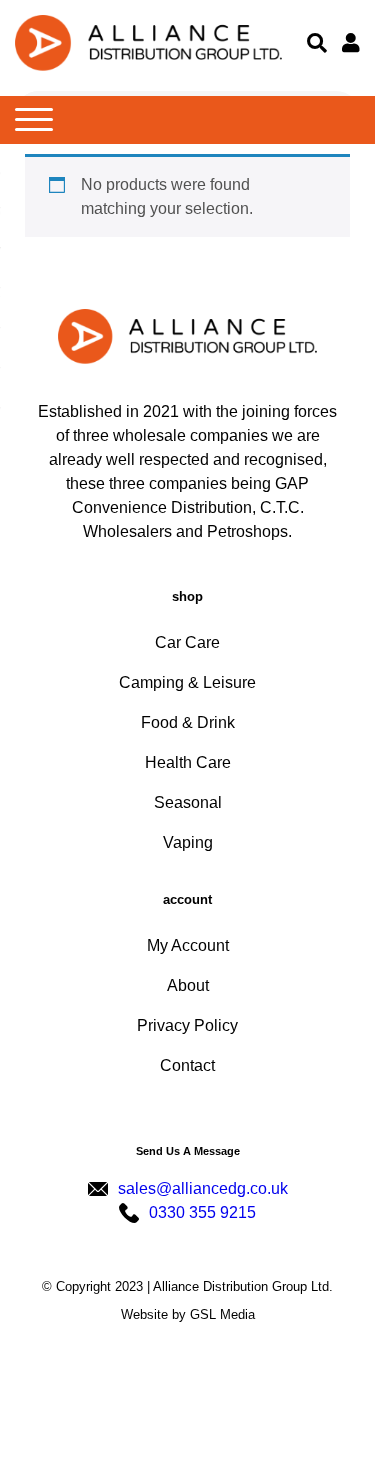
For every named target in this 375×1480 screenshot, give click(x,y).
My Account (188, 945)
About (188, 985)
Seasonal (188, 802)
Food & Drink (188, 722)
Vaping (188, 842)
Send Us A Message (188, 1151)
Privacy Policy (187, 1025)
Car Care (187, 642)
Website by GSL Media (188, 1314)
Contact (187, 1065)
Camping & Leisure (187, 682)
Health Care (188, 762)
